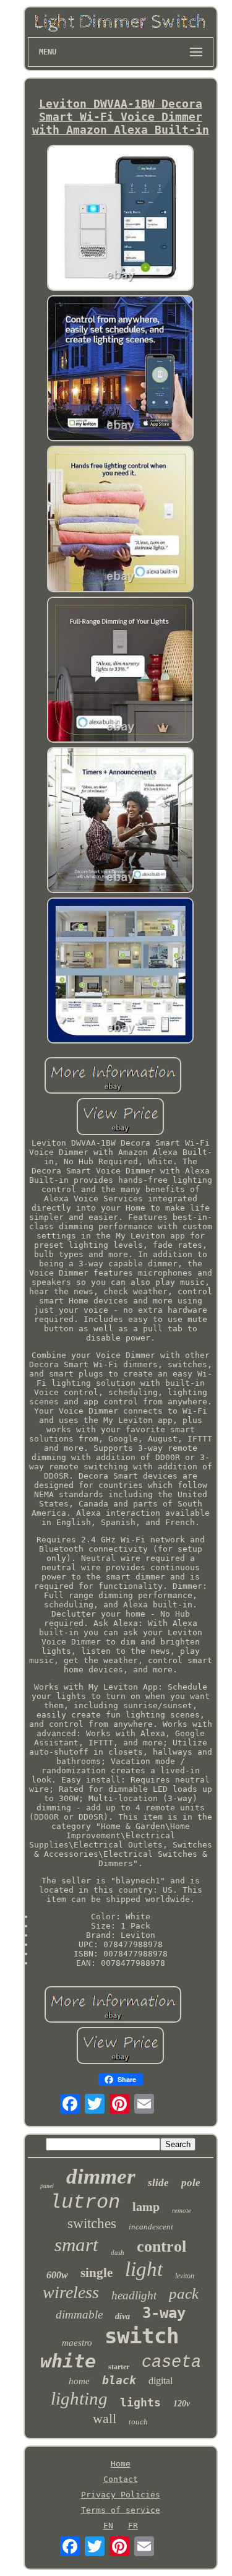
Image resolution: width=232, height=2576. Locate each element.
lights (140, 2402)
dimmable (79, 2315)
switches (92, 2224)
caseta (171, 2362)
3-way (164, 2313)
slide (158, 2183)
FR (133, 2526)
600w (57, 2275)
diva (122, 2316)
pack (184, 2293)
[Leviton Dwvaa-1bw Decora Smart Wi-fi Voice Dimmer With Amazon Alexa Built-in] (121, 219)
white (68, 2361)
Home (121, 2464)
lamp (146, 2206)
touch (138, 2422)
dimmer (101, 2176)
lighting (79, 2398)
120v (182, 2404)
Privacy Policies (121, 2495)
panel (47, 2186)
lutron (85, 2202)
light (144, 2269)
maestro (77, 2343)
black (119, 2380)
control (161, 2246)
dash (118, 2252)
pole (191, 2183)
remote (182, 2210)
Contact (121, 2479)
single (97, 2273)
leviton (185, 2276)
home (79, 2381)
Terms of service (121, 2510)
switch (142, 2336)
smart (76, 2245)
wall (105, 2418)
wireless (71, 2292)
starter (119, 2367)
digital (161, 2381)
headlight (134, 2295)
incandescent (151, 2227)
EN (108, 2526)
